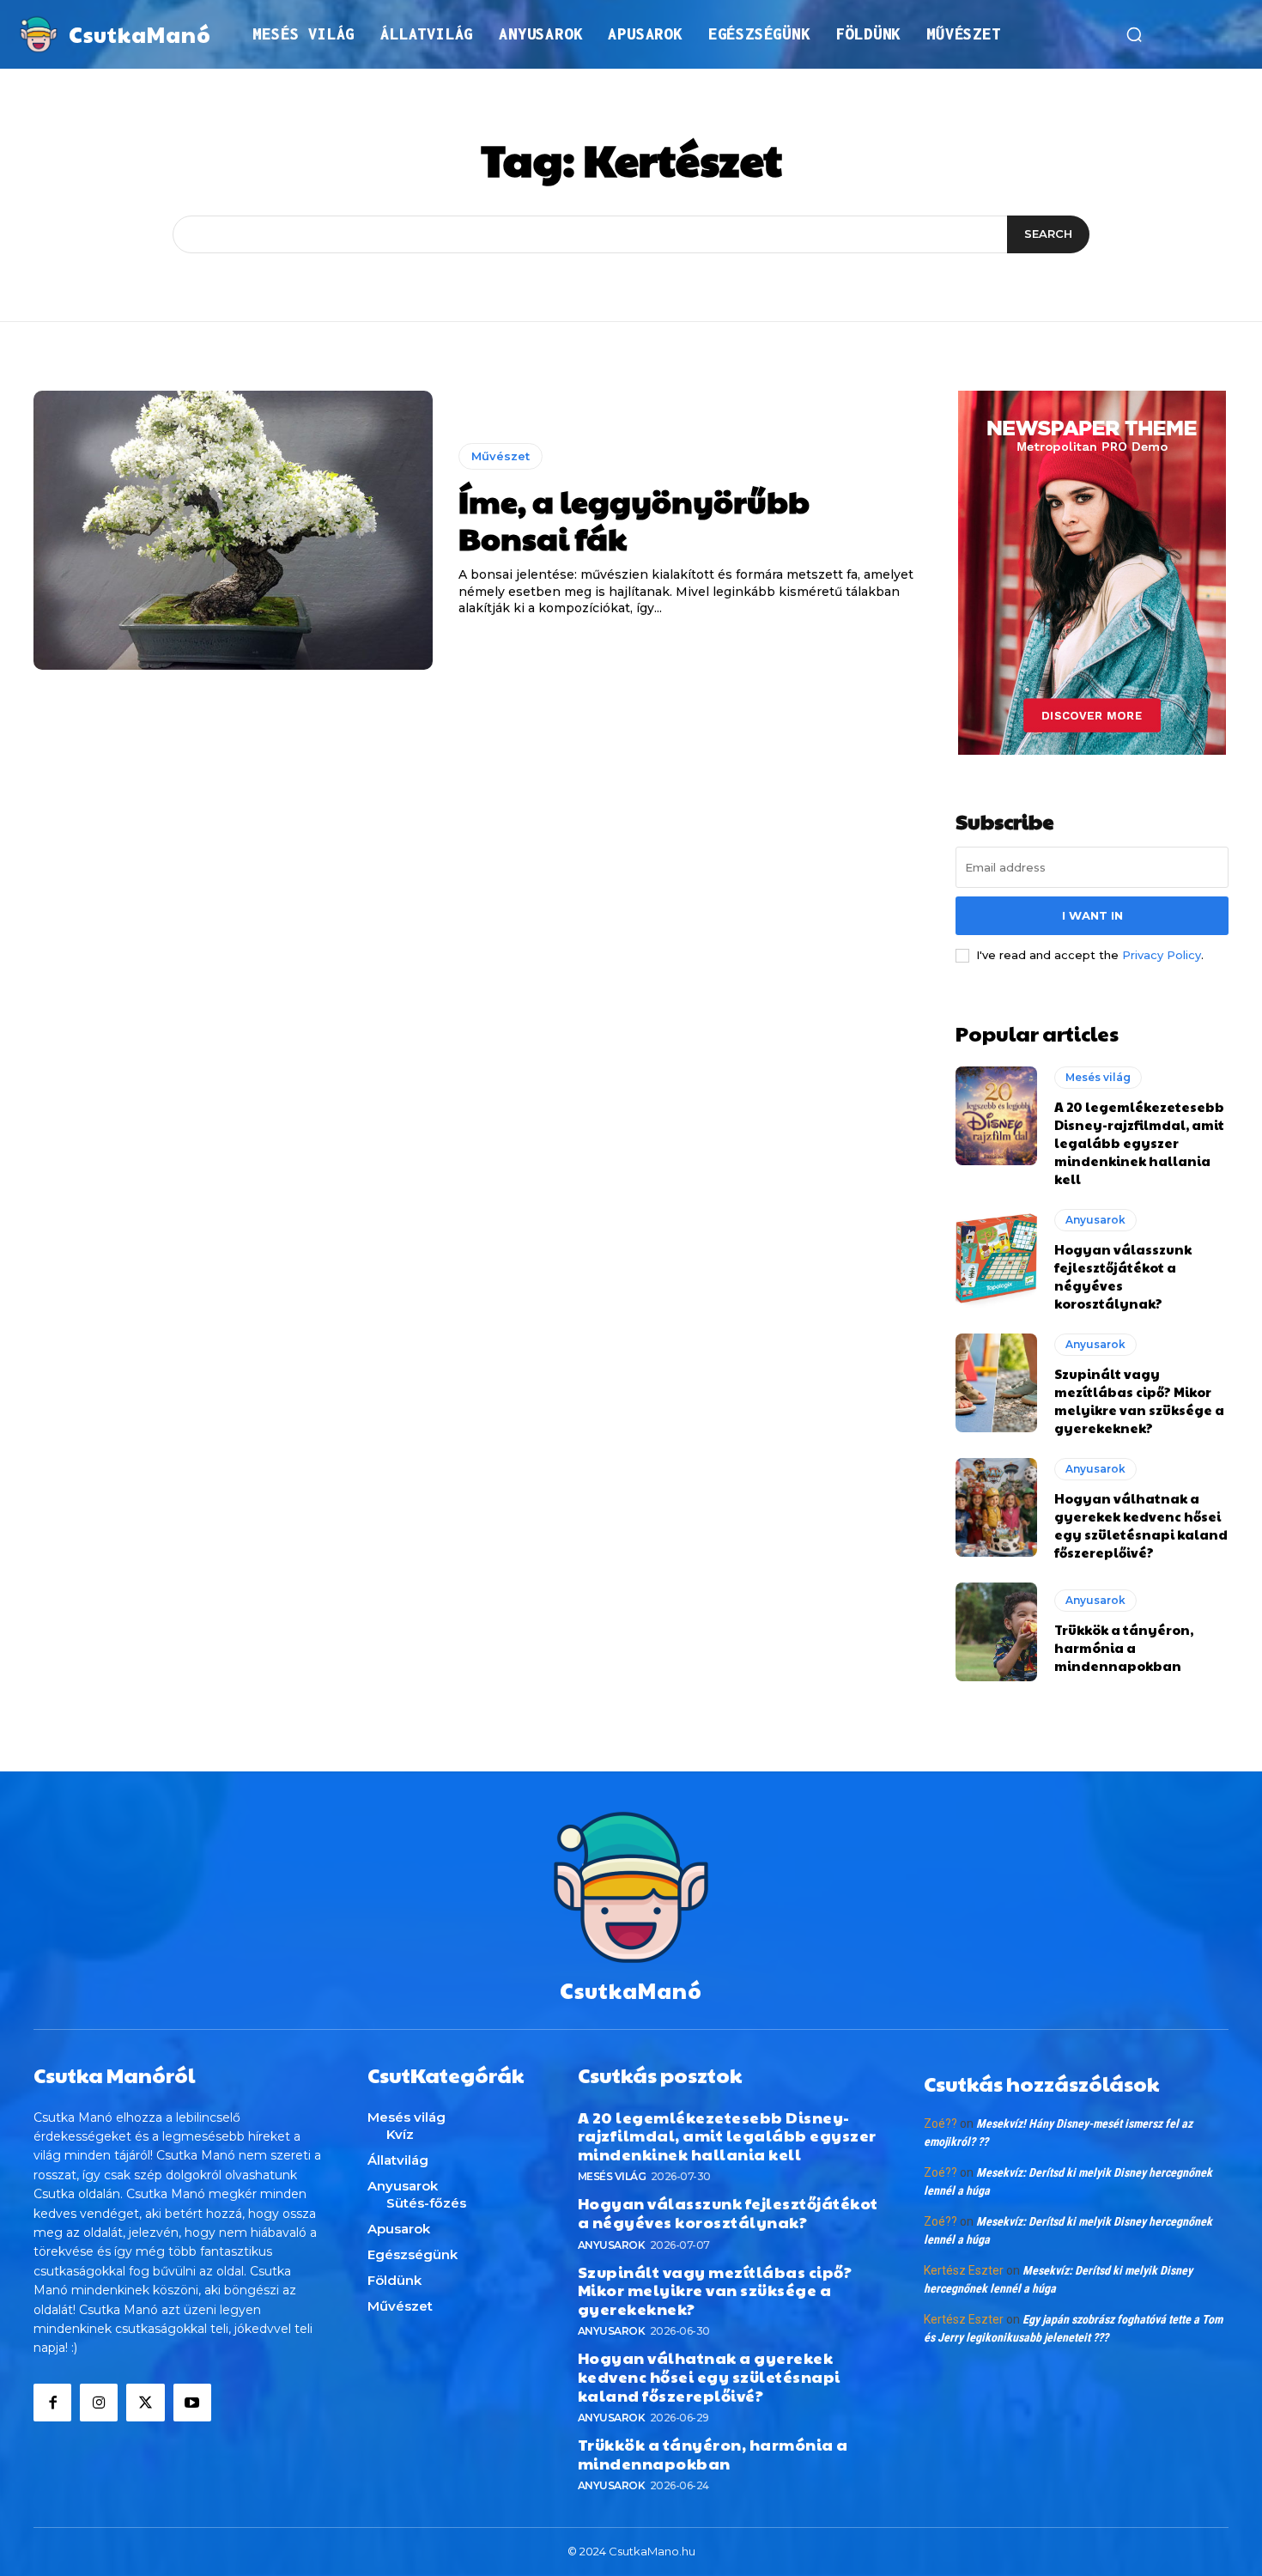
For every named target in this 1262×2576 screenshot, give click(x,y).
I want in (1092, 915)
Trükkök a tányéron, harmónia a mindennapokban (1124, 1647)
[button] (1134, 34)
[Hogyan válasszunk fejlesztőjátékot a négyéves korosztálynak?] (996, 1258)
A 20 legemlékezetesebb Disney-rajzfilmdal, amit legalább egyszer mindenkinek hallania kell (1139, 1142)
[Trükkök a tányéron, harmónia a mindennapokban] (996, 1631)
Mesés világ (1098, 1077)
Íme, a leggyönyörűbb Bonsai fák (634, 519)
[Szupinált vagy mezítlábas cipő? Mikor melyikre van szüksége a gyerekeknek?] (996, 1382)
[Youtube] (192, 2403)
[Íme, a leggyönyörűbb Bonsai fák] (233, 531)
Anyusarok (1095, 1220)
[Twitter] (145, 2403)
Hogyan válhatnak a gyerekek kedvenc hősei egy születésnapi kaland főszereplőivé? (1141, 1525)
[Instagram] (99, 2403)
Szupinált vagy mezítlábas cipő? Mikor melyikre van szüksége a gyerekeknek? (1139, 1400)
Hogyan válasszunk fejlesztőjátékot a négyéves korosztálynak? (728, 2212)
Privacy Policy (1162, 955)
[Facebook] (52, 2403)
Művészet (501, 456)
